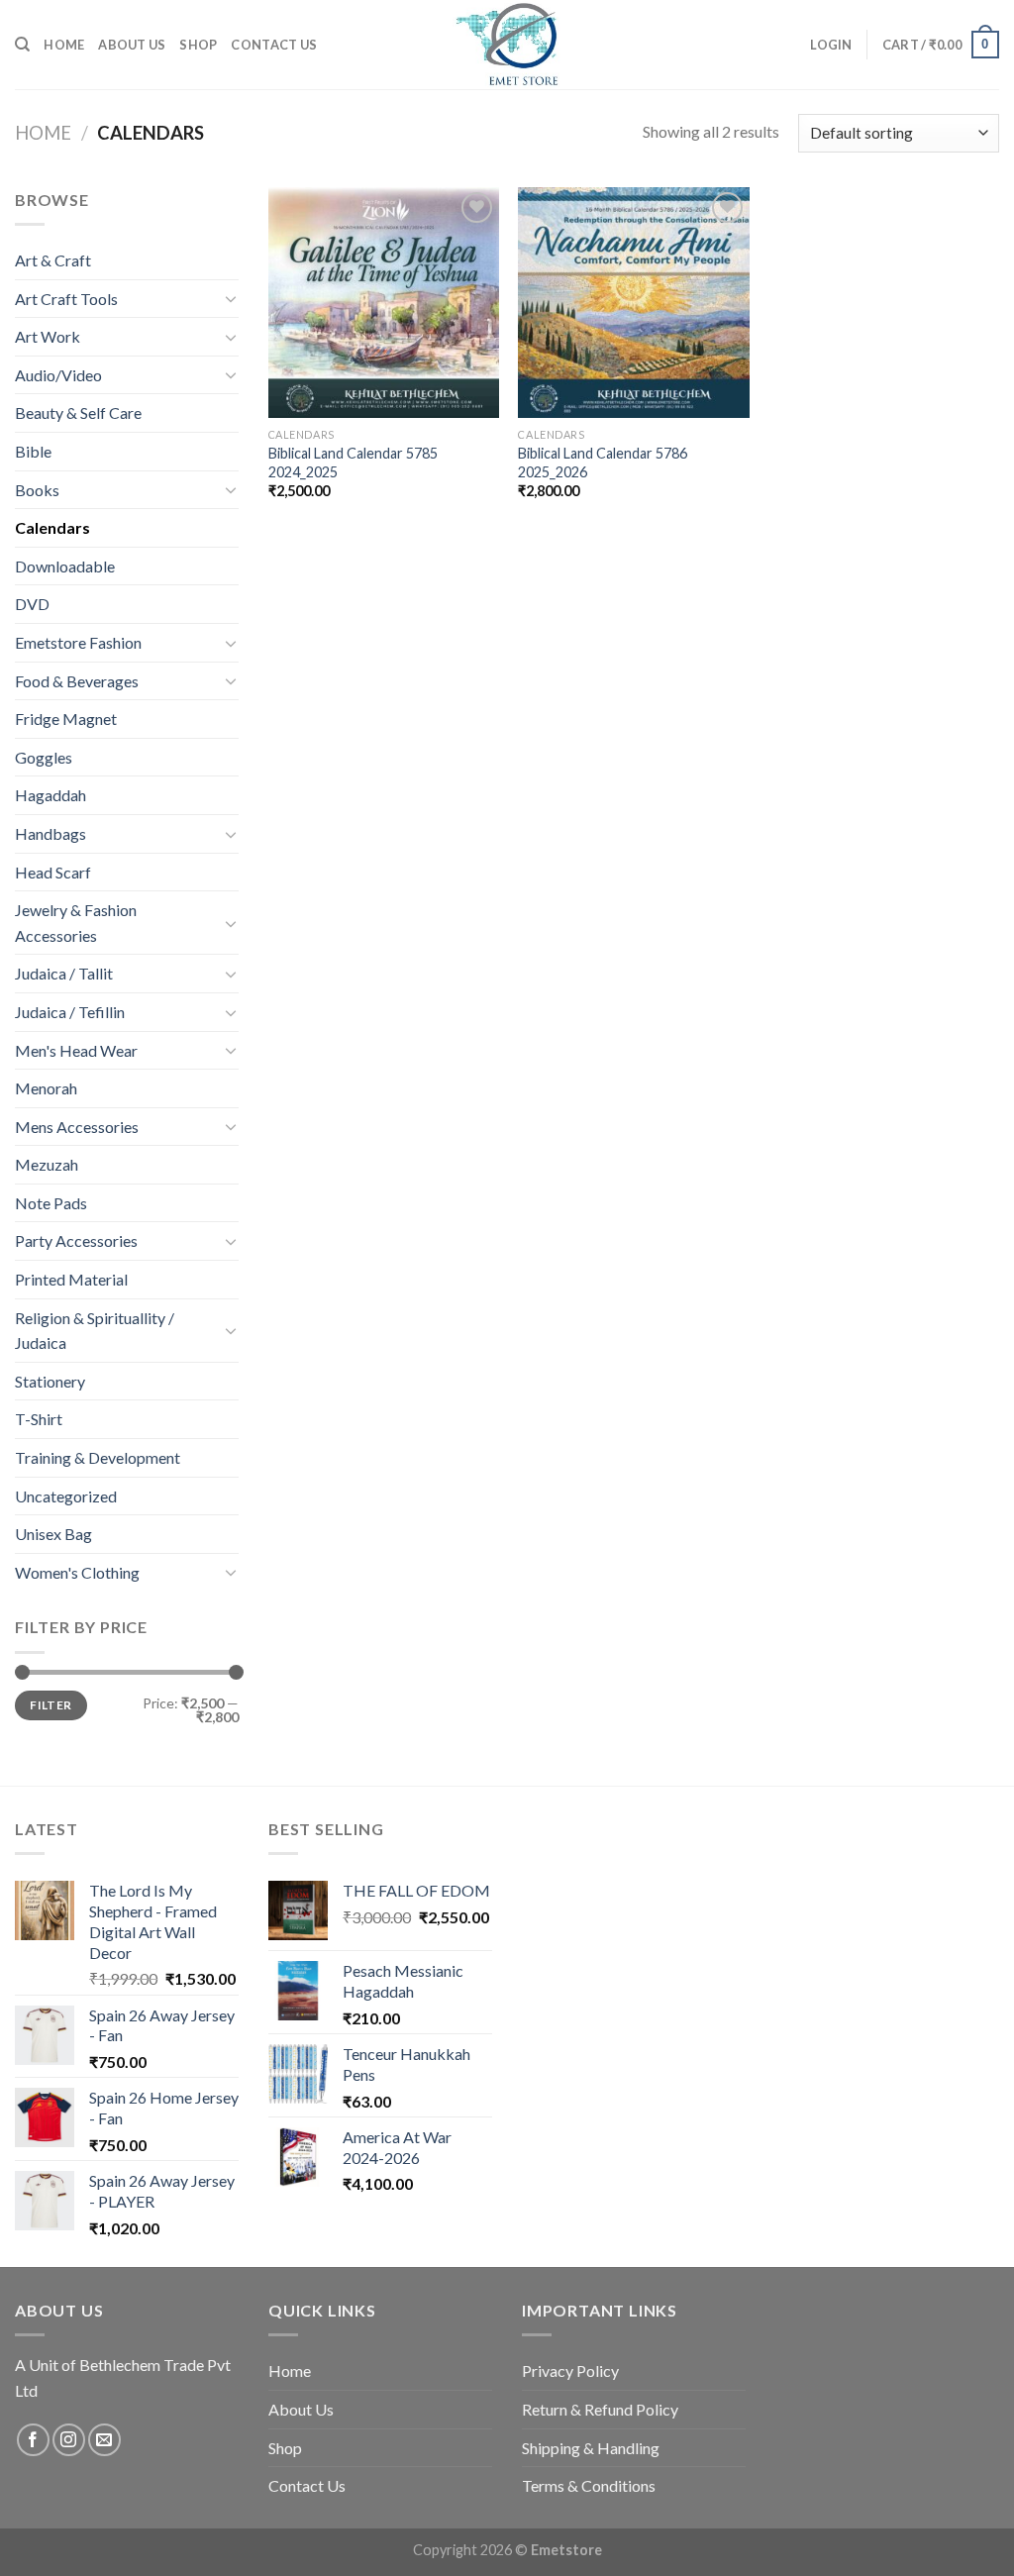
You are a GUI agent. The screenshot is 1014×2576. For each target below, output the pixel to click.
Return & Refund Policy (600, 2409)
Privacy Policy (570, 2370)
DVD (32, 604)
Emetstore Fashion (78, 642)
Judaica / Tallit (64, 973)
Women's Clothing (77, 1572)
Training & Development (98, 1457)
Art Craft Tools (66, 299)
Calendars (52, 527)
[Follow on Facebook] (33, 2440)
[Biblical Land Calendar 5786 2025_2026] (633, 303)
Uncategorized (66, 1496)
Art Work (48, 336)
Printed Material (71, 1279)
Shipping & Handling (591, 2448)
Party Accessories (76, 1240)
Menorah (46, 1088)
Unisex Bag (53, 1534)
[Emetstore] (507, 45)
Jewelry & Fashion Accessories (76, 923)
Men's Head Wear (76, 1050)
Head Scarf (53, 872)
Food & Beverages (77, 681)
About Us (132, 45)
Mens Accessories (77, 1127)
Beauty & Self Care (78, 412)
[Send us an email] (104, 2440)
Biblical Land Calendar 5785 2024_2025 (353, 463)
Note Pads (51, 1203)
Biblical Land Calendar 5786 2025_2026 (603, 463)
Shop (198, 45)
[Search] (22, 45)
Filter (51, 1705)
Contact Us (274, 45)
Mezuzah (47, 1164)
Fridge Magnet (66, 719)
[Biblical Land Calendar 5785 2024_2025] (384, 303)
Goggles (44, 757)
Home (64, 45)
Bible (33, 451)
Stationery (50, 1381)
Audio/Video (58, 375)
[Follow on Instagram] (69, 2440)
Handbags (51, 833)
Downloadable (65, 566)
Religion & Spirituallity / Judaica (95, 1331)
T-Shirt (39, 1419)
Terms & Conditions (589, 2485)
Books (37, 490)
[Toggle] (231, 298)
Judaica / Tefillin (70, 1012)
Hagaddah (51, 795)
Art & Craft (53, 260)
